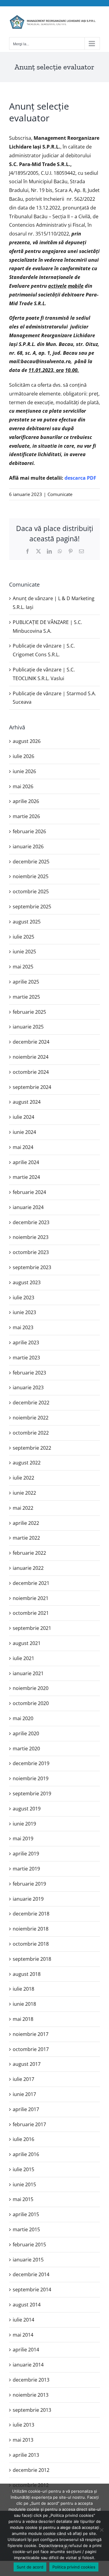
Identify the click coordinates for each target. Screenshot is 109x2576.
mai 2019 (23, 1838)
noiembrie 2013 (31, 2395)
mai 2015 (23, 2199)
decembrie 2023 (31, 1222)
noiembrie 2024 (31, 1057)
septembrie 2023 (32, 1267)
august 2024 (27, 1102)
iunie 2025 (24, 952)
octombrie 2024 (31, 1072)
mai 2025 (23, 967)
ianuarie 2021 (28, 1673)
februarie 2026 (29, 831)
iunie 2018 (24, 2004)
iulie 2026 (23, 756)
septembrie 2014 (32, 2290)
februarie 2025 (29, 1012)
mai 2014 (23, 2335)
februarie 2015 (29, 2245)
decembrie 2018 (31, 1914)
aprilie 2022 (26, 1523)
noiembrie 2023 (31, 1237)
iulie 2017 (23, 2079)
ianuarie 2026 (28, 846)
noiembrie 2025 (31, 876)
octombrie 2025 (31, 891)
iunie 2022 (24, 1493)
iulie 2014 (23, 2320)
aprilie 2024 (26, 1162)
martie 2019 (26, 1869)
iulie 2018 (23, 1989)
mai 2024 (23, 1147)
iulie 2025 (23, 937)
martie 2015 (26, 2229)
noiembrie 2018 (31, 1929)
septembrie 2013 (32, 2410)
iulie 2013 (23, 2425)
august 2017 (27, 2064)
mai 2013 (23, 2440)
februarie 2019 (29, 1884)
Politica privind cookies (74, 2567)
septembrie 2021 (32, 1628)
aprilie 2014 (26, 2350)
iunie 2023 (24, 1312)
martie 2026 (26, 816)
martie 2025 (26, 997)
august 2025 (27, 922)
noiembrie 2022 (31, 1418)
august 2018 (27, 1974)
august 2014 (27, 2305)
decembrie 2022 (31, 1403)
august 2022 (27, 1463)
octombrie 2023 (31, 1252)
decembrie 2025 (31, 862)
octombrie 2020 (31, 1703)
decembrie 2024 (31, 1042)
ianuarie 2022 (28, 1568)
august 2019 (27, 1809)
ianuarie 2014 (28, 2365)
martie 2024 (26, 1177)
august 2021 (27, 1643)
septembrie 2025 (32, 907)
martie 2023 (26, 1358)
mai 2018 (23, 2019)
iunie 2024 (24, 1132)
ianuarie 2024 (28, 1207)
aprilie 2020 (26, 1733)
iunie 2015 (24, 2184)
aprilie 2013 (26, 2455)
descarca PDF (80, 478)
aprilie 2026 (26, 801)
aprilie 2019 (26, 1854)
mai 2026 (23, 786)
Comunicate (60, 494)
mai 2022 (23, 1508)
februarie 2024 (29, 1192)
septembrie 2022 (32, 1448)
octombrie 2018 (31, 1944)
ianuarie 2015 (28, 2260)
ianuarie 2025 (28, 1027)
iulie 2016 (23, 2139)
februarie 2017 (29, 2124)
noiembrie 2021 (31, 1598)
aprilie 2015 (26, 2214)
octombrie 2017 (31, 2049)
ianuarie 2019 (28, 1899)
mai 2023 (23, 1327)
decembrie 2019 (31, 1763)
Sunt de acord (30, 2567)
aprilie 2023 (26, 1342)
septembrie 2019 (32, 1794)
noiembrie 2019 (31, 1778)
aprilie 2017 (26, 2109)
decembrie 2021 (31, 1583)
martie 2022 (26, 1538)
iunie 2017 (24, 2094)
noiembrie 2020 (31, 1688)
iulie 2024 (23, 1117)
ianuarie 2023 (28, 1387)
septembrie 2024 (32, 1087)
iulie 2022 (23, 1478)
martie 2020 (26, 1749)
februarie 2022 (29, 1553)
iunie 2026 (24, 771)
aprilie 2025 (26, 982)
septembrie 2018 (32, 1959)
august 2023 (27, 1282)
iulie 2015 (23, 2169)
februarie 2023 (29, 1373)
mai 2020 (23, 1718)
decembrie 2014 (31, 2274)
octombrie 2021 (31, 1613)
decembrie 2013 (31, 2380)
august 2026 (27, 741)
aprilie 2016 (26, 2154)
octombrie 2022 (31, 1433)
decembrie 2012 (31, 2470)
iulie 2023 (23, 1298)
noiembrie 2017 (31, 2034)
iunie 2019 (24, 1824)
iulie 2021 (23, 1658)
